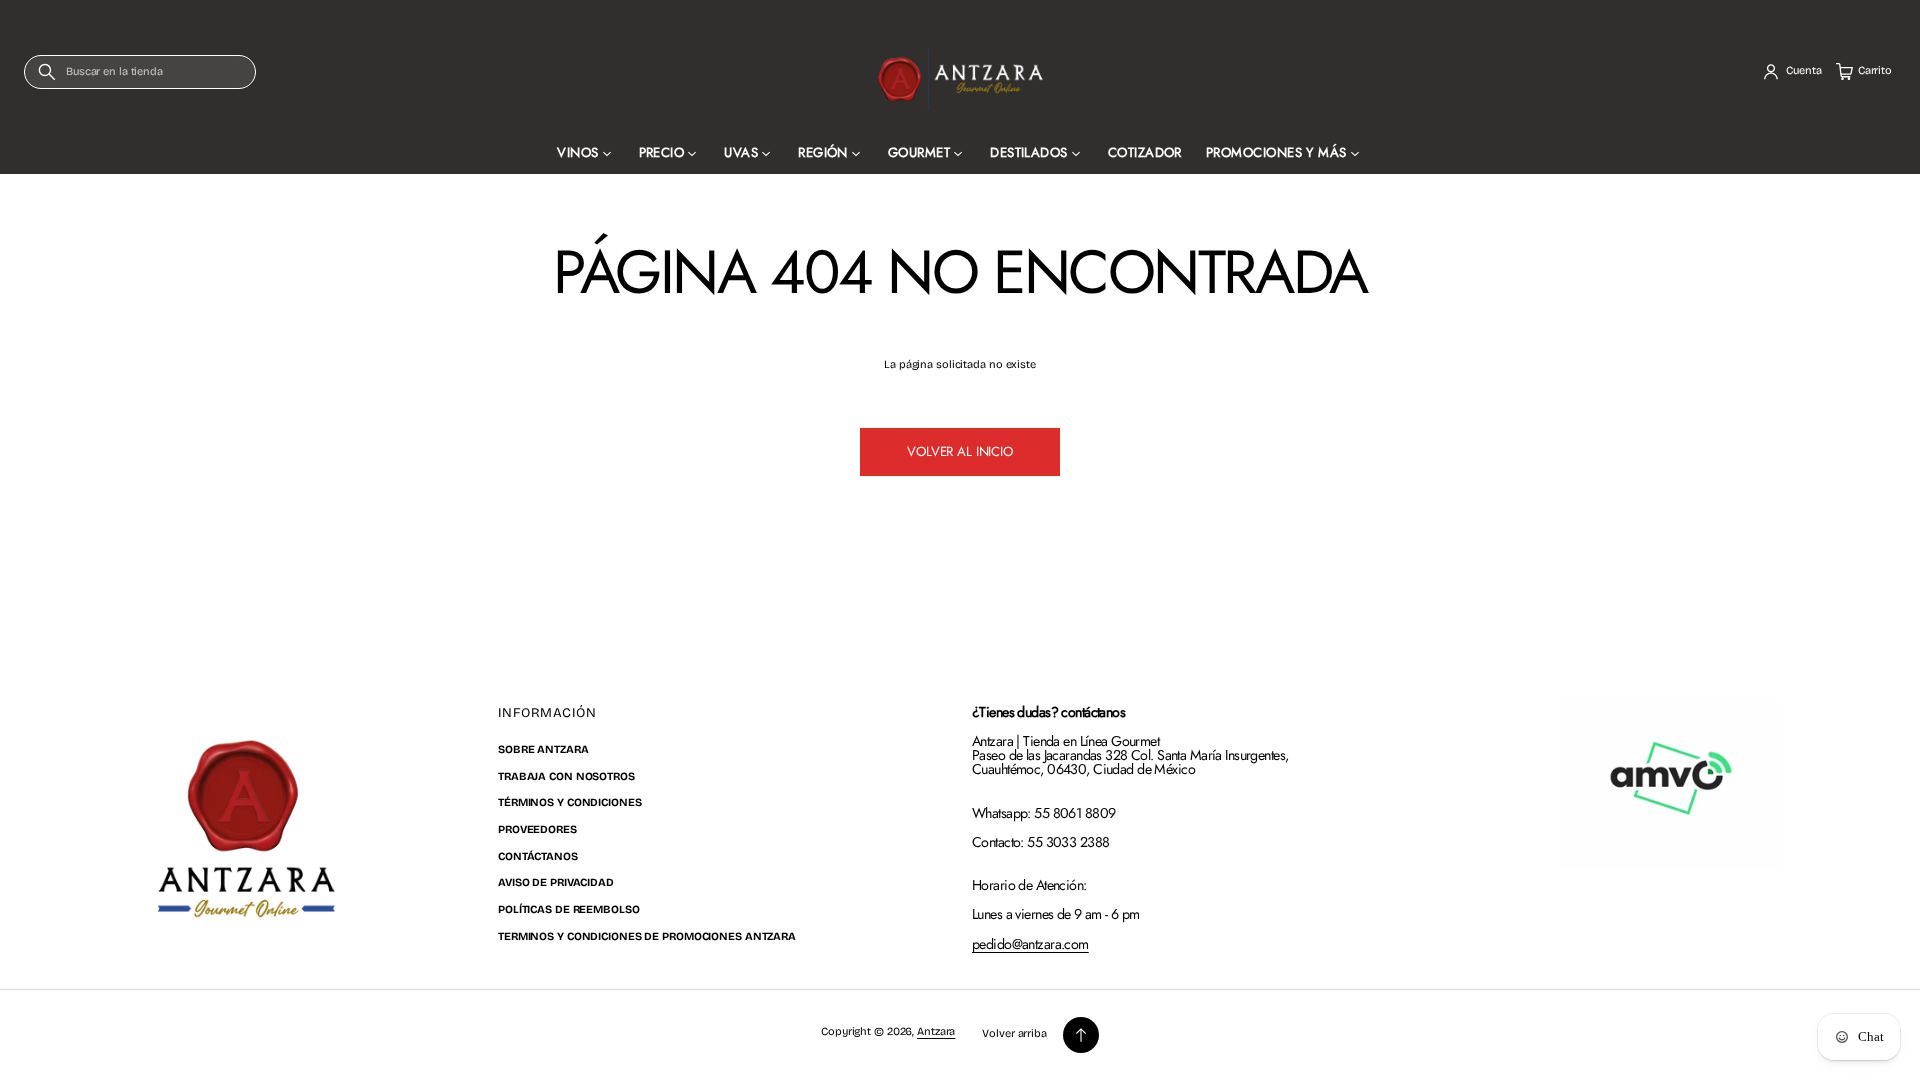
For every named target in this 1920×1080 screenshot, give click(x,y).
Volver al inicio (960, 451)
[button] (140, 72)
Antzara (936, 1031)
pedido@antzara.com (1030, 944)
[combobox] (140, 72)
